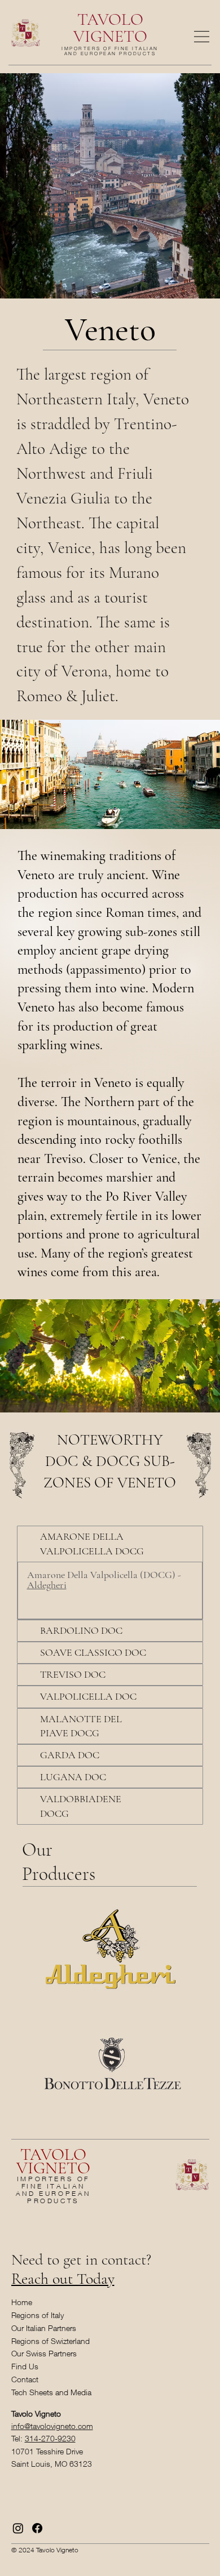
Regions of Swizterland (50, 2341)
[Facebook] (37, 2528)
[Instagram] (18, 2528)
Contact (25, 2379)
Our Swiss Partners (44, 2353)
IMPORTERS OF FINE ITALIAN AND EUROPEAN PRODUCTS (110, 51)
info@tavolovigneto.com (52, 2426)
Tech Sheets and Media (51, 2392)
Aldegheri (47, 1585)
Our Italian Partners (44, 2328)
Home (22, 2302)
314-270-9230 (50, 2438)
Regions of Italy (38, 2315)
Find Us (25, 2366)
